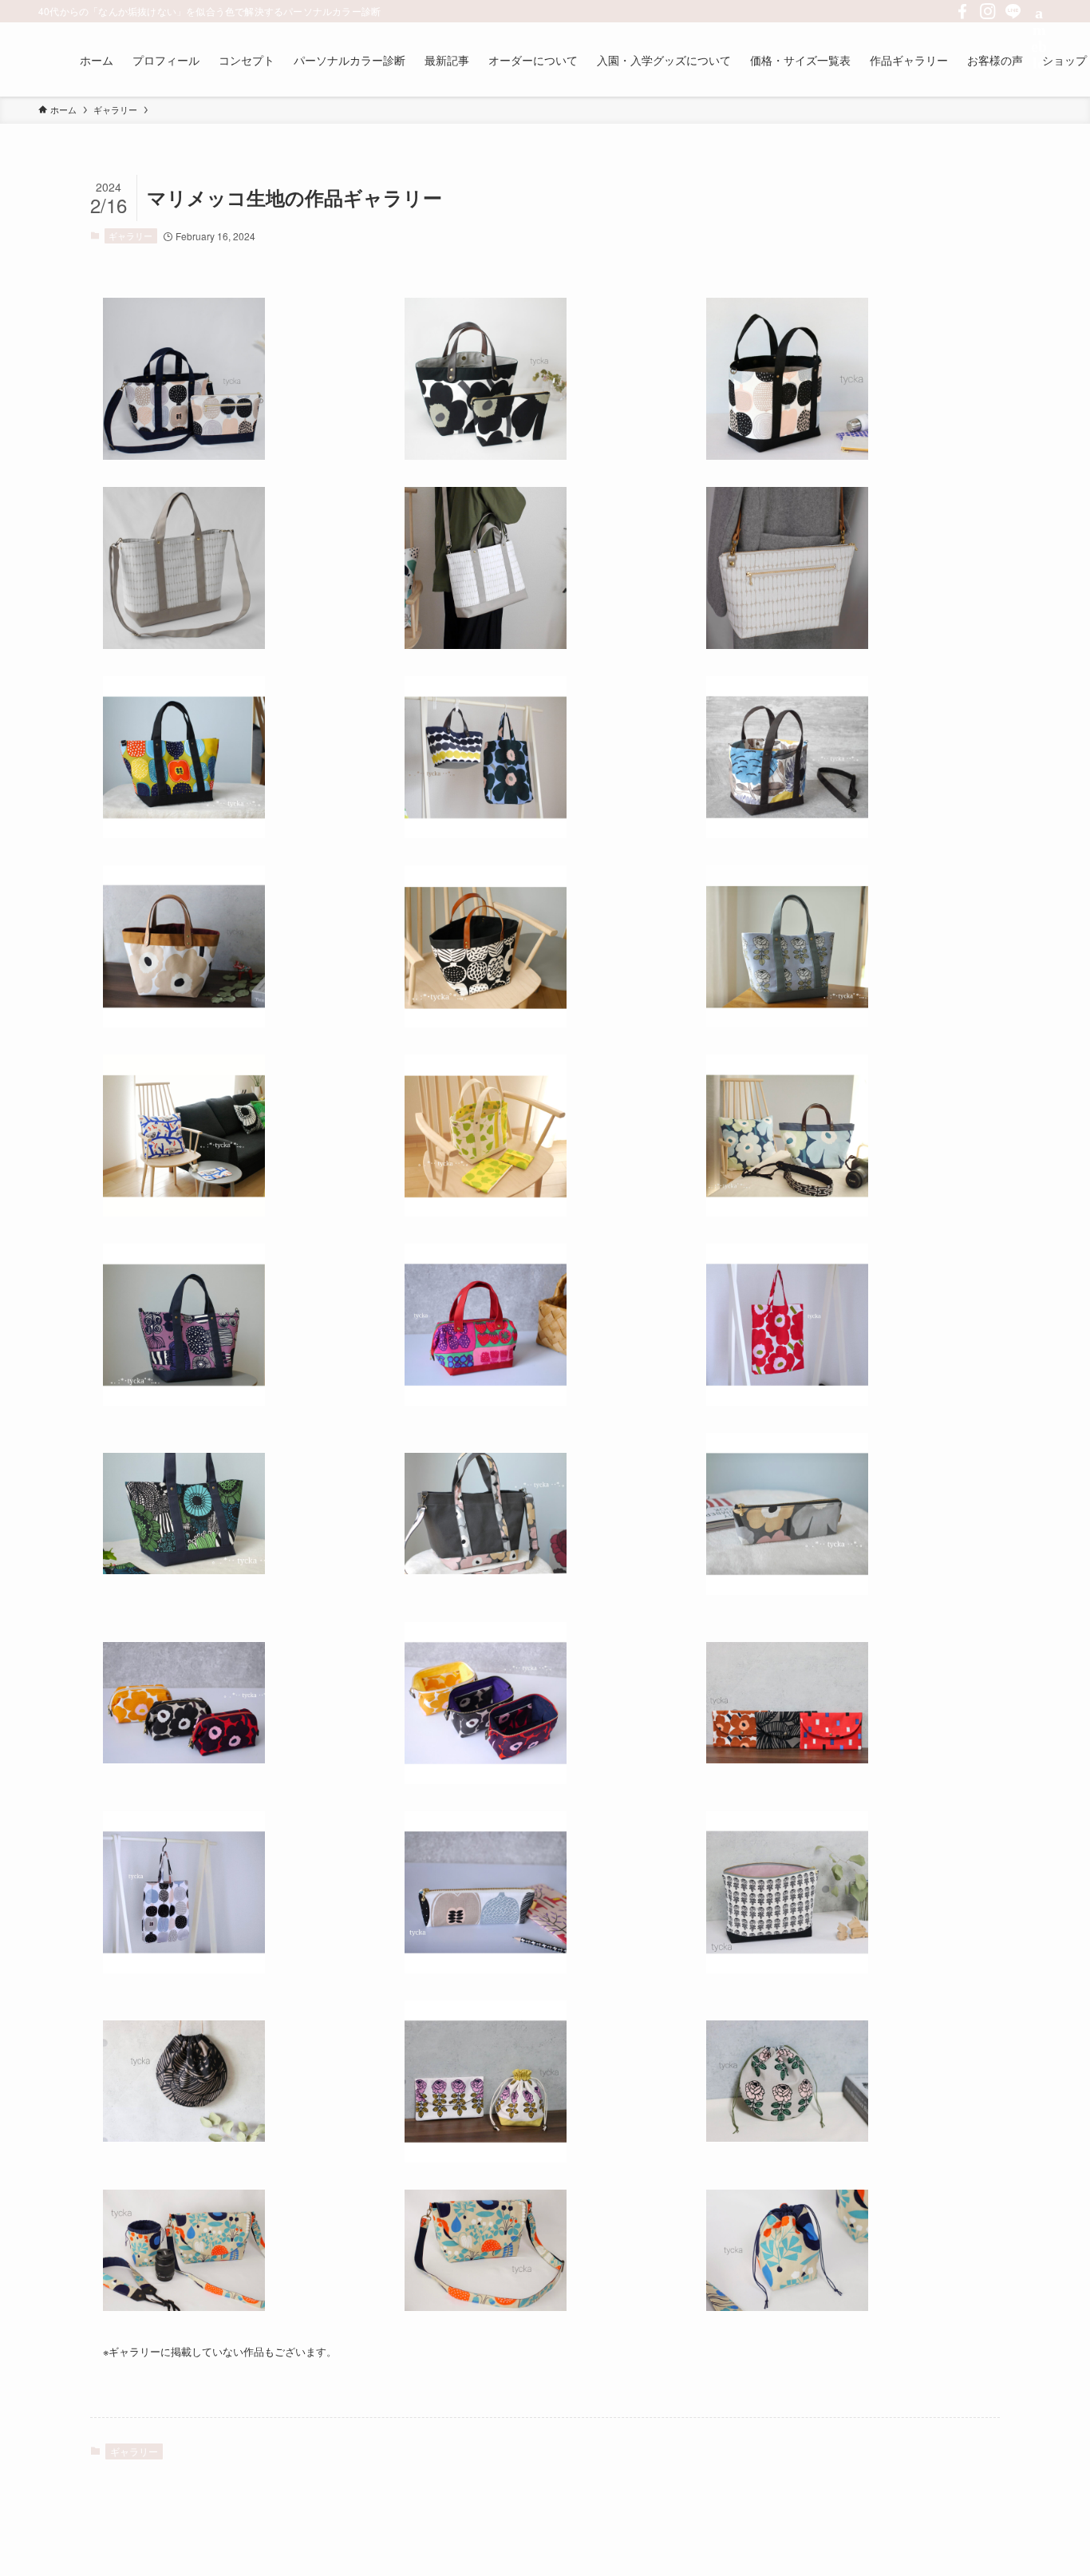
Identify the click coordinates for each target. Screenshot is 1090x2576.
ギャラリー (130, 235)
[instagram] (988, 11)
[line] (1013, 11)
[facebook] (962, 11)
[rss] (1039, 11)
